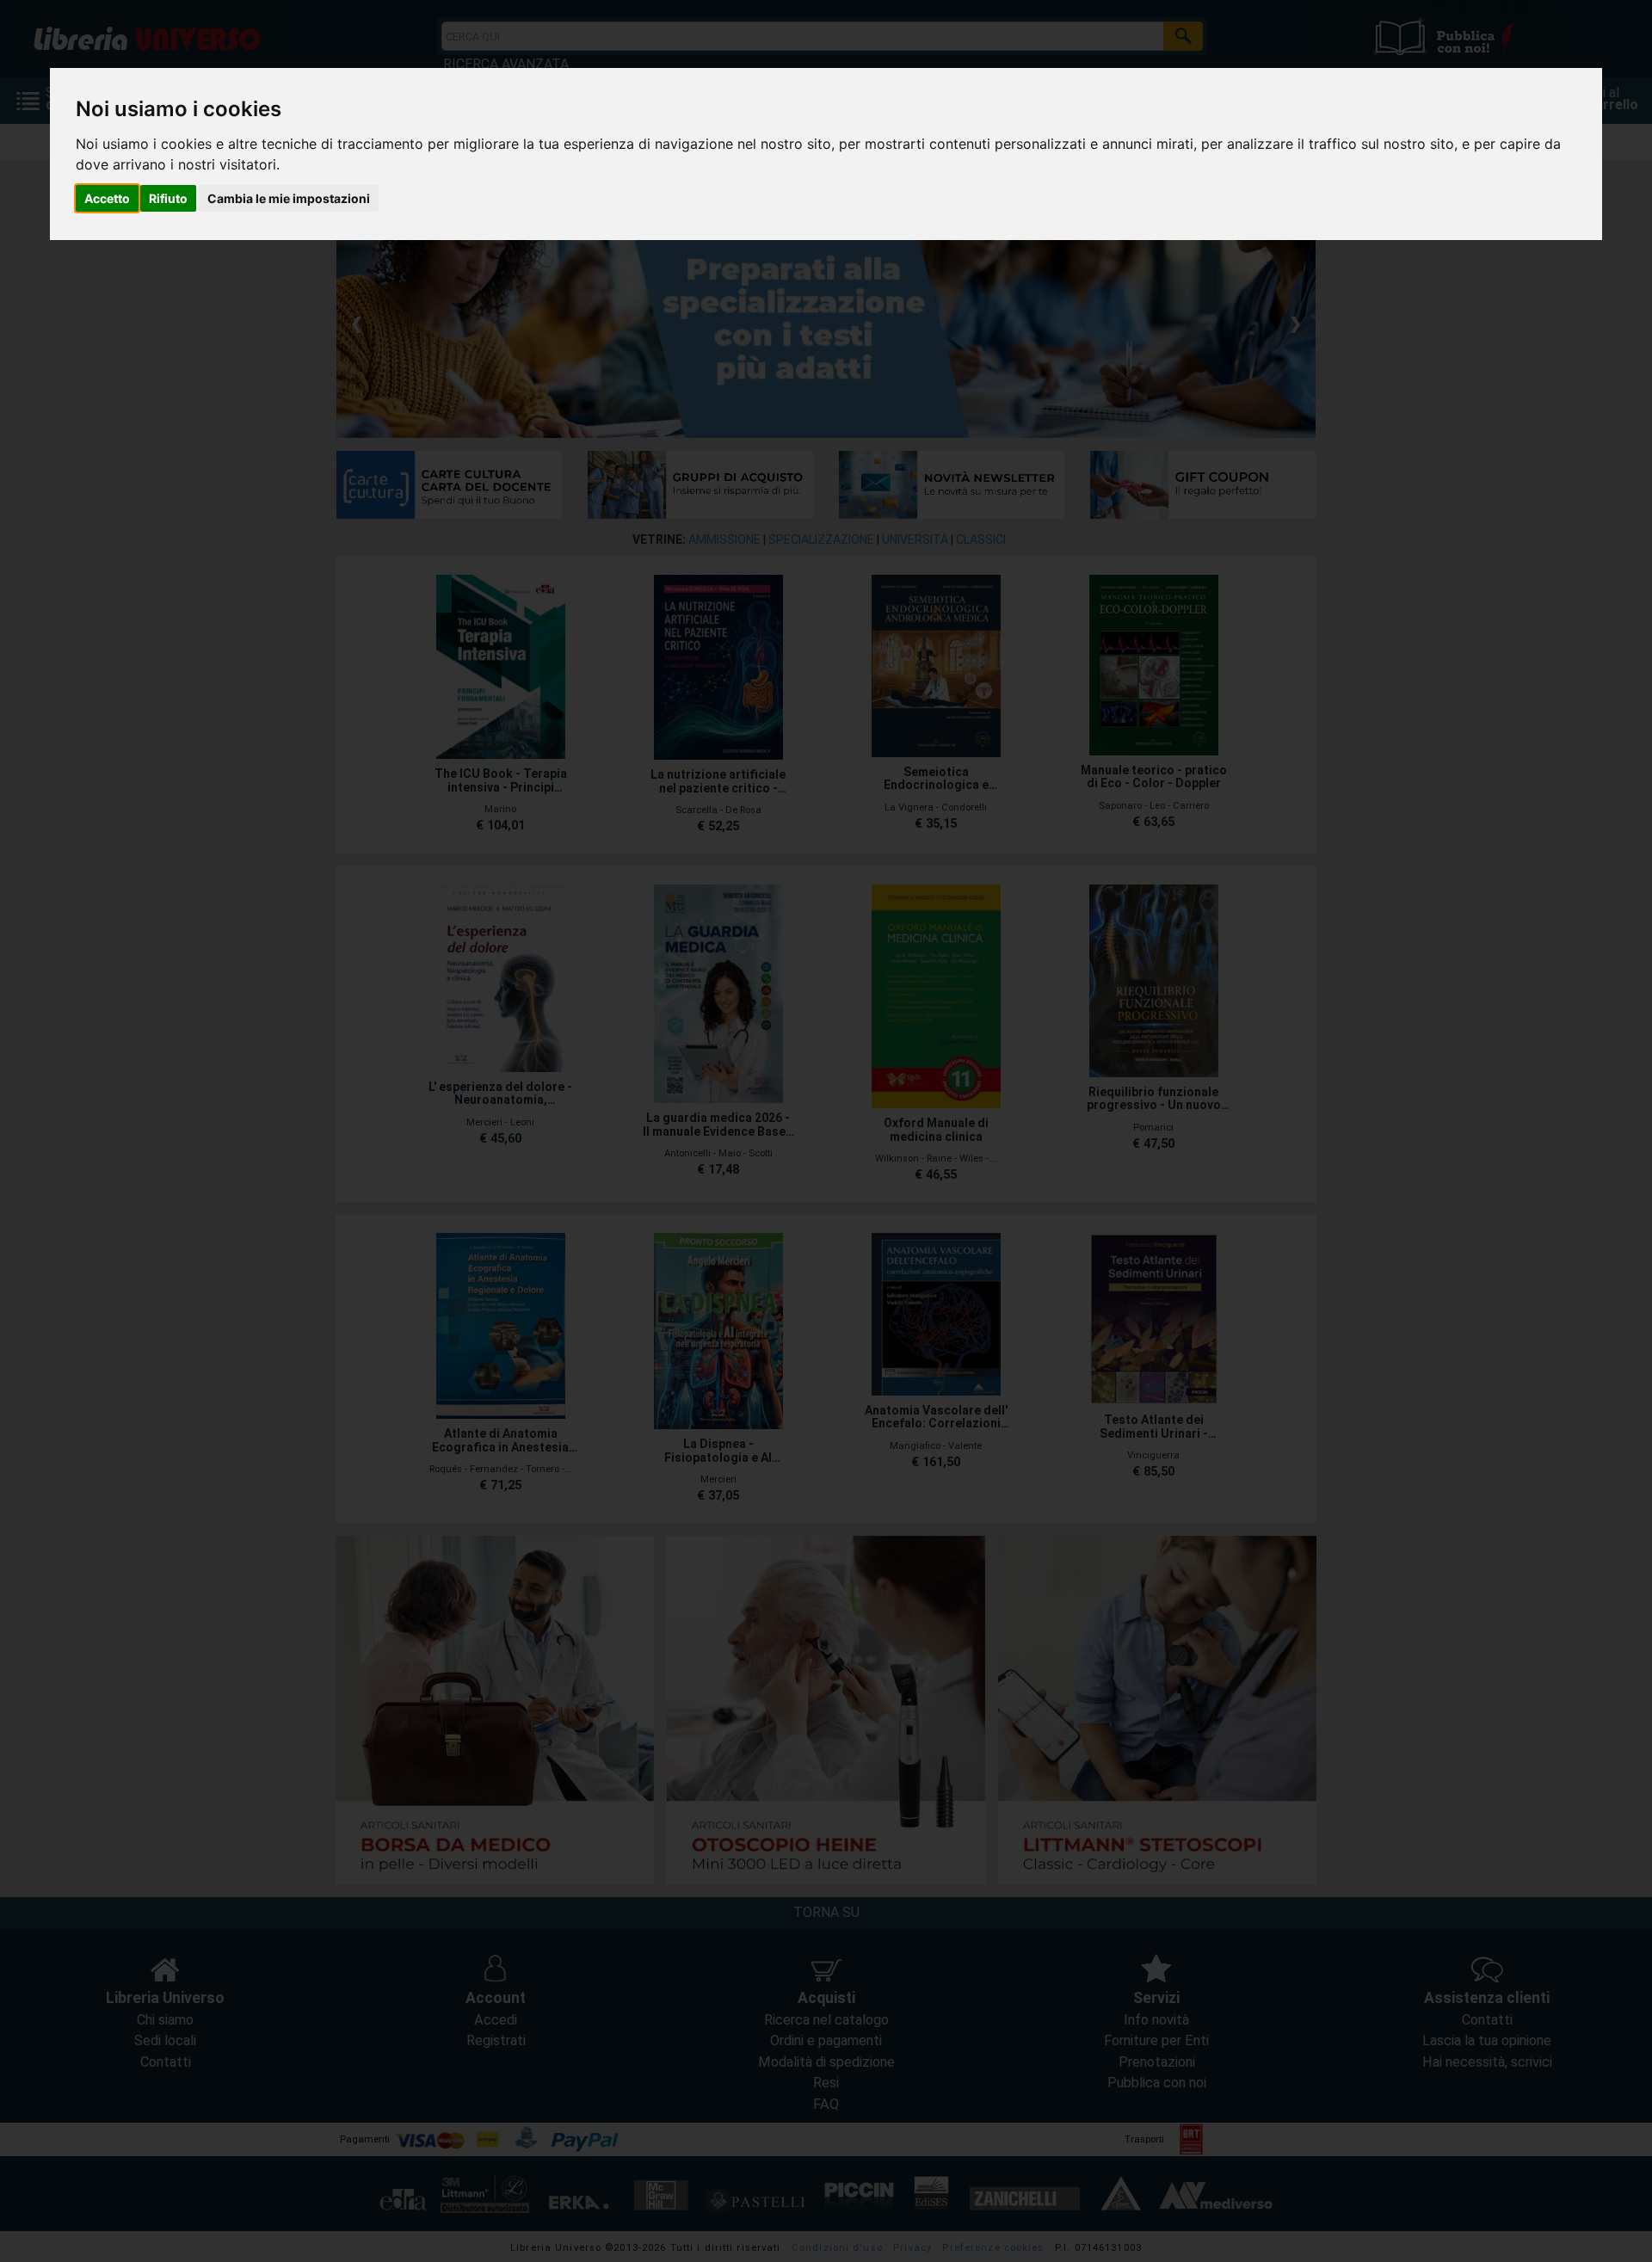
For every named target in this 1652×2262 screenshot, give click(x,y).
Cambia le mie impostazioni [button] (289, 198)
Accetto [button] (107, 198)
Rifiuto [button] (168, 198)
